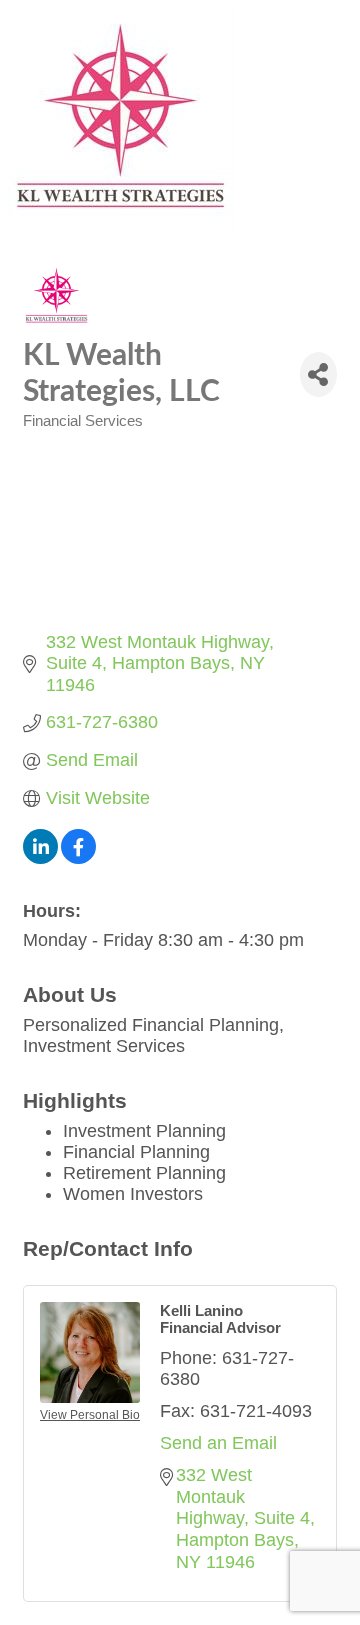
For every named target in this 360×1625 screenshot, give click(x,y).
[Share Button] (318, 374)
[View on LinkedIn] (40, 858)
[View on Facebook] (78, 858)
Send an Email (218, 1443)
